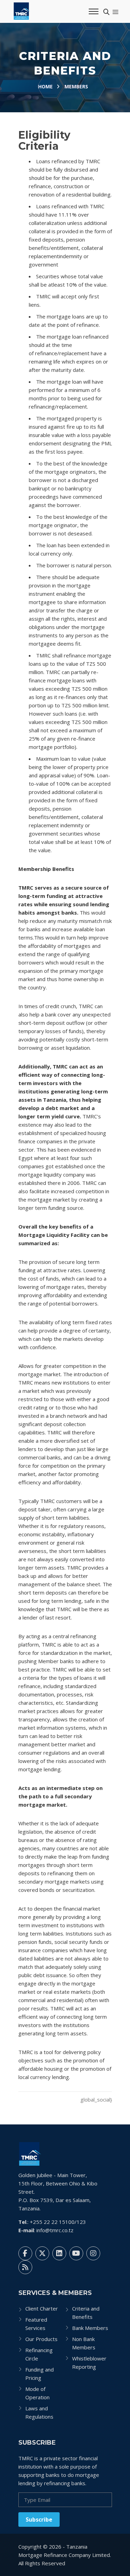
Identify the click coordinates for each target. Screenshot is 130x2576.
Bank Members (90, 2328)
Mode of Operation (37, 2393)
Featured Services (36, 2324)
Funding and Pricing (40, 2374)
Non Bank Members (84, 2343)
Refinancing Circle (39, 2354)
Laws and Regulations (39, 2412)
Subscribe (39, 2520)
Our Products (41, 2339)
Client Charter (42, 2308)
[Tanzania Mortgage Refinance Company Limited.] (30, 2153)
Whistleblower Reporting (89, 2363)
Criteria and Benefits (86, 2313)
